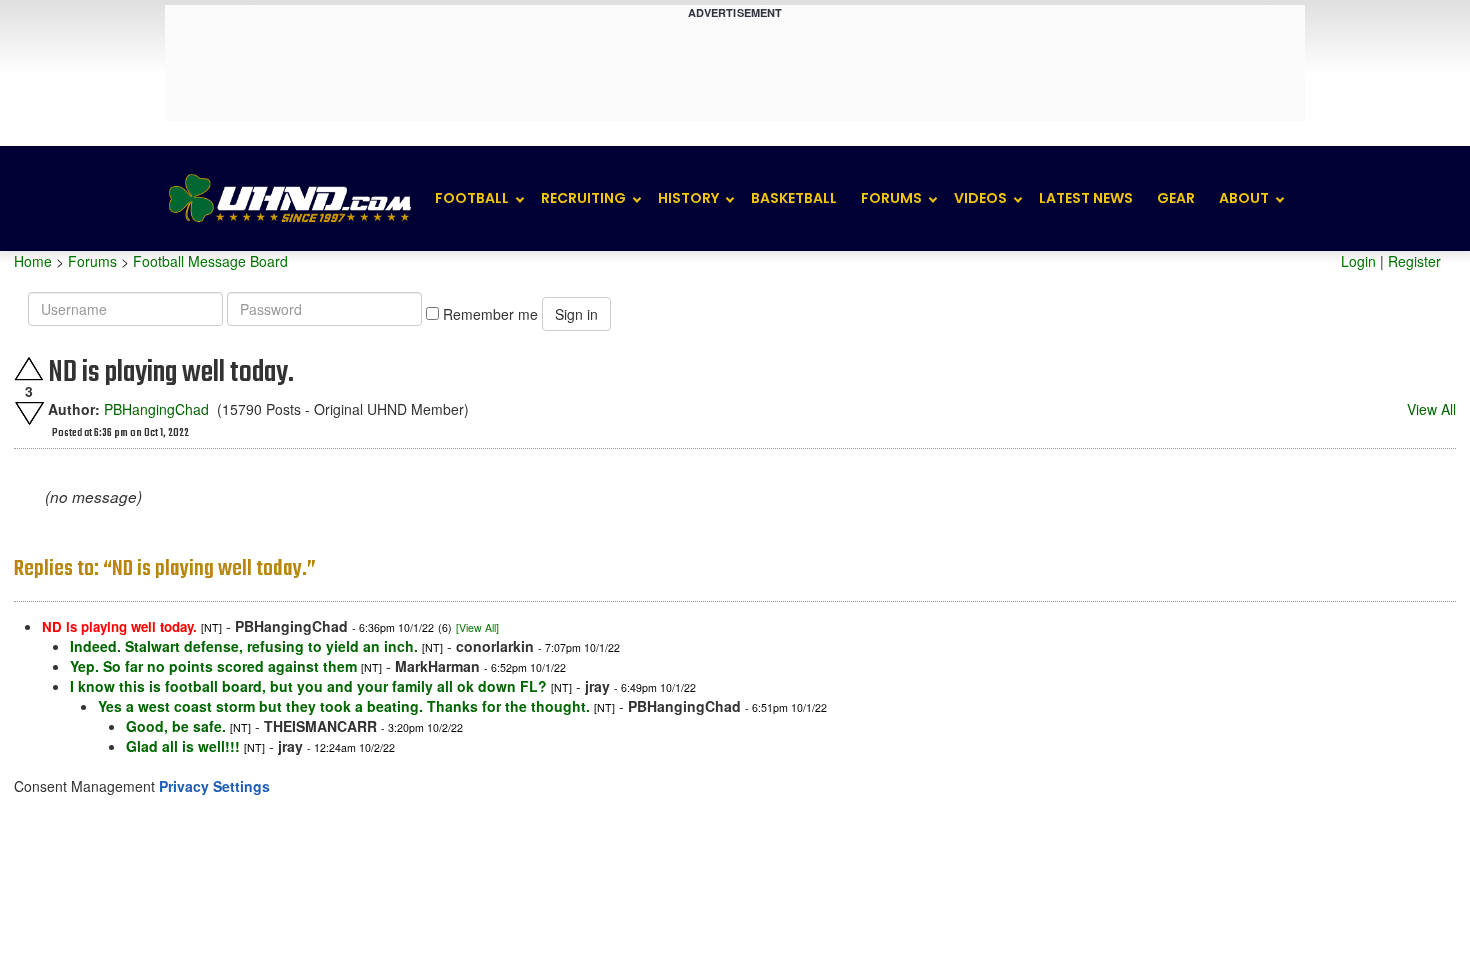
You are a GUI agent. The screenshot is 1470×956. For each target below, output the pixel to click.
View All (1431, 409)
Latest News (1086, 198)
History (688, 198)
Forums (891, 198)
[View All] (477, 627)
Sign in (576, 314)
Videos (980, 198)
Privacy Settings (214, 786)
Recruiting (583, 198)
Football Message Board (210, 261)
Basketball (794, 198)
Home (33, 261)
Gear (1176, 198)
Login (1358, 261)
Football (472, 198)
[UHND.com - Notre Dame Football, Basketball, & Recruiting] (289, 198)
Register (1414, 261)
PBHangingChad (156, 409)
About (1244, 198)
